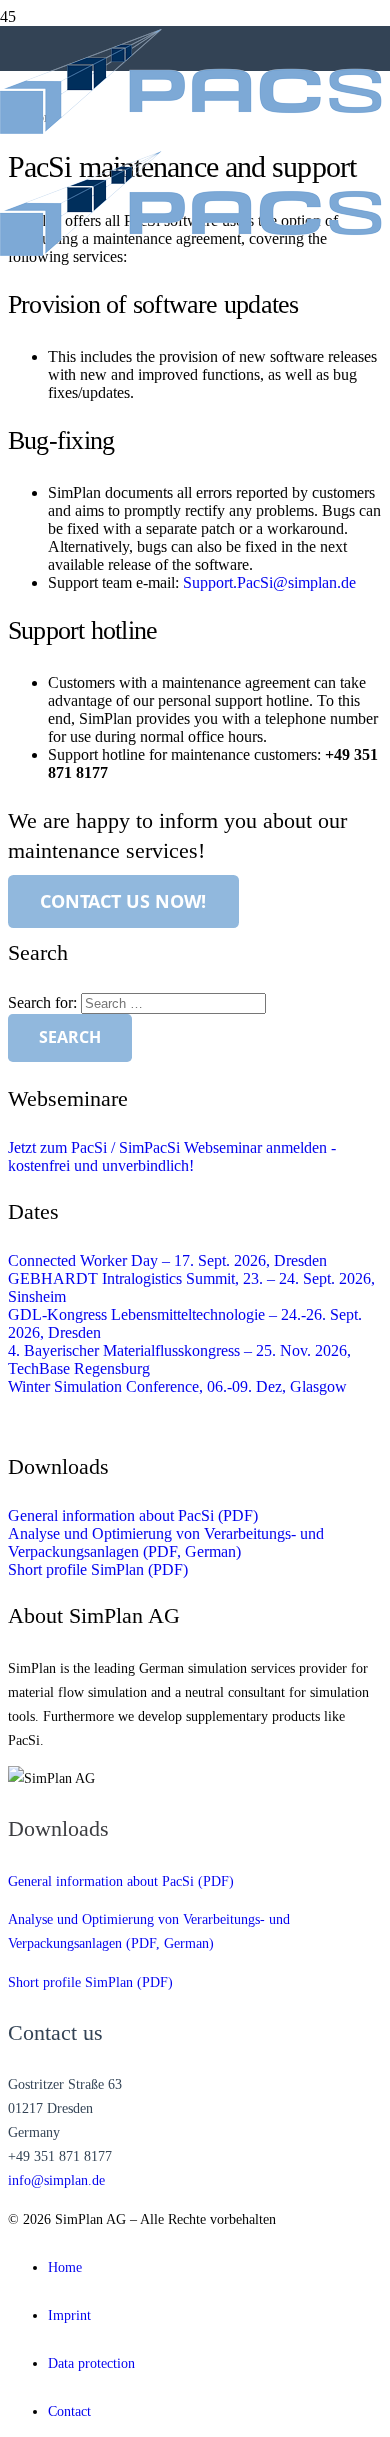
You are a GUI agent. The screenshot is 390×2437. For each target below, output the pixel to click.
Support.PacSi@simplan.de (269, 582)
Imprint (69, 2315)
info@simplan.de (56, 2180)
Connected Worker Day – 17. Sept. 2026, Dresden (167, 1260)
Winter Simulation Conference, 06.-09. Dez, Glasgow (177, 1386)
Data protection (91, 2363)
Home (65, 2267)
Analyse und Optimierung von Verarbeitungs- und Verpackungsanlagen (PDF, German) (166, 1542)
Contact (69, 2411)
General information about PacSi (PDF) (133, 1515)
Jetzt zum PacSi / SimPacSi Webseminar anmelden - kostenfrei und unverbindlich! (172, 1156)
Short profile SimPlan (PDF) (98, 1569)
